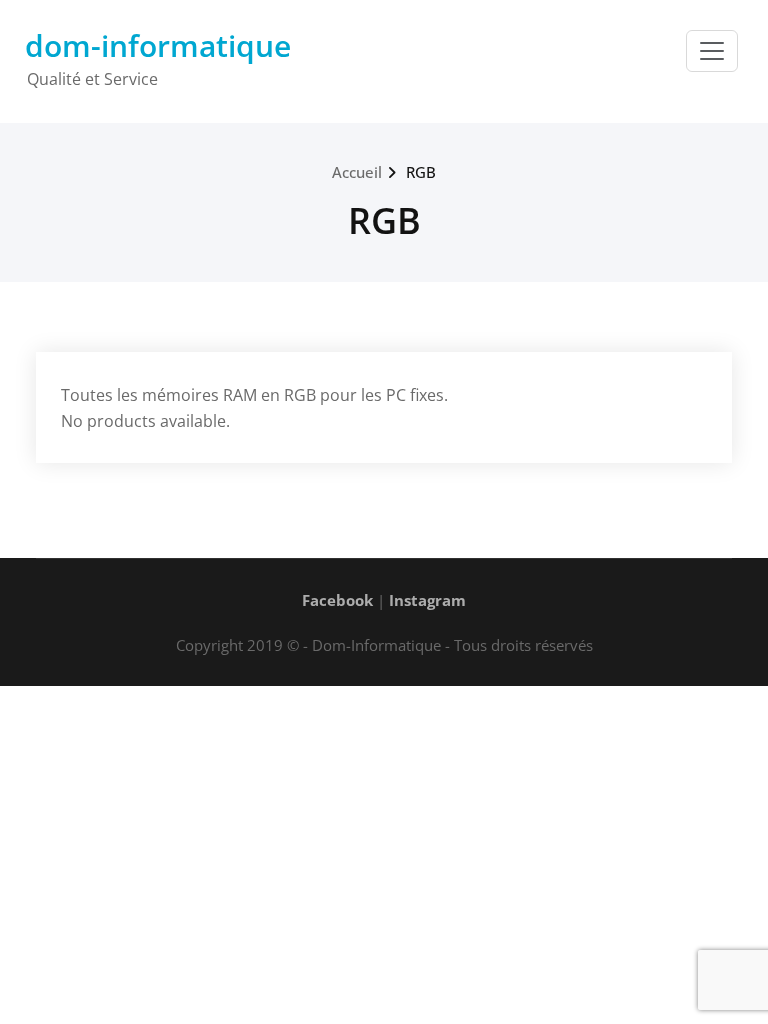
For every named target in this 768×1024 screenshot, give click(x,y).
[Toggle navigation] (712, 51)
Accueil (357, 172)
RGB (421, 172)
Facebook (337, 600)
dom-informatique (158, 45)
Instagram (427, 600)
